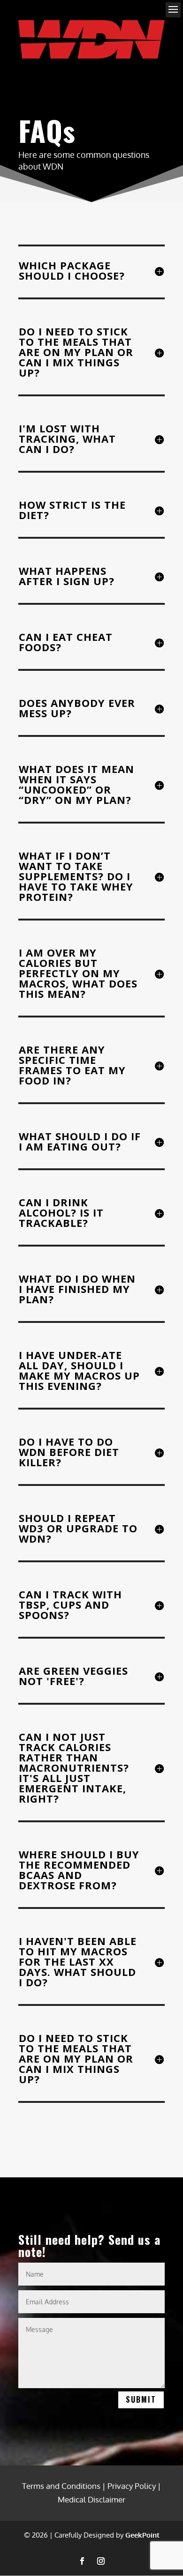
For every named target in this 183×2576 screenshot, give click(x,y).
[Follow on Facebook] (82, 2561)
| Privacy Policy (129, 2486)
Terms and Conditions (61, 2486)
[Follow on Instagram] (101, 2561)
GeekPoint (142, 2535)
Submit (141, 2399)
